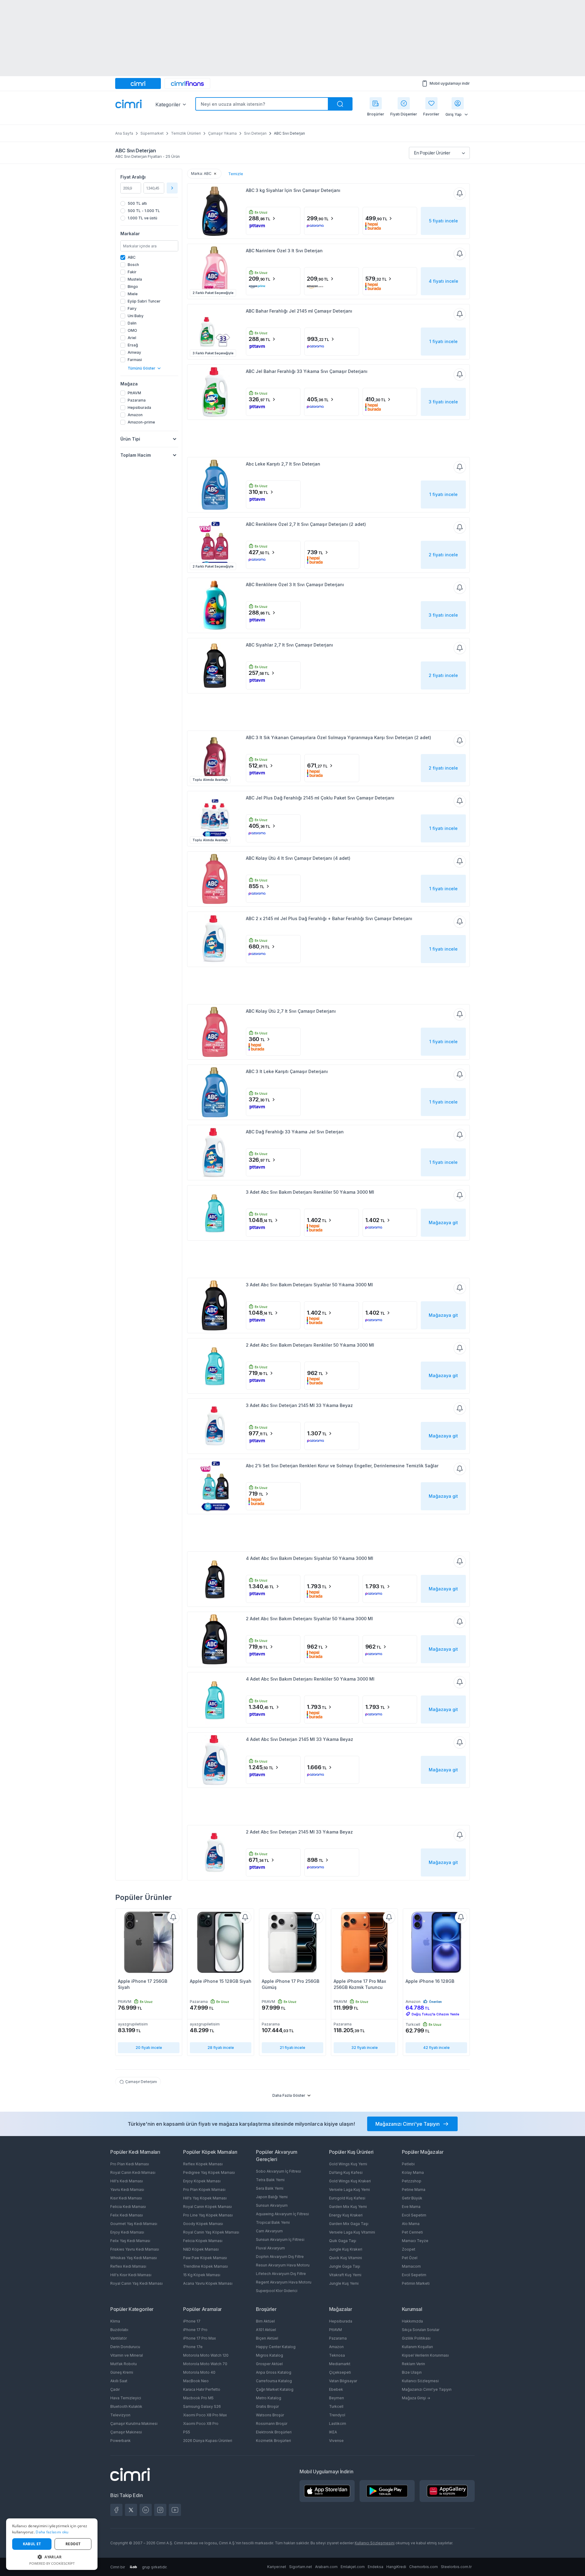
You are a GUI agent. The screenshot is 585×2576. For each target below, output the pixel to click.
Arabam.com (326, 2567)
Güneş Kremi (122, 2372)
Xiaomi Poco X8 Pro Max (205, 2415)
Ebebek (336, 2389)
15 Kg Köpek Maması (202, 2275)
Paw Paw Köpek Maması (205, 2258)
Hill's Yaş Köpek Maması (205, 2198)
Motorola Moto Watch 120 (206, 2355)
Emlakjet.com (353, 2567)
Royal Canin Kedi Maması (133, 2172)
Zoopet (409, 2249)
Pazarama (338, 2338)
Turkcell (336, 2406)
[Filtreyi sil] (215, 174)
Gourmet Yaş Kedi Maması (134, 2224)
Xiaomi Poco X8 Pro (201, 2424)
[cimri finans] (187, 83)
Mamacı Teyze (415, 2241)
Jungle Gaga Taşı (345, 2266)
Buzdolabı (119, 2330)
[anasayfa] (129, 105)
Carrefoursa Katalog (274, 2381)
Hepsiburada (341, 2321)
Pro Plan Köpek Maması (204, 2190)
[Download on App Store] (327, 2491)
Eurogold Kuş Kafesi (347, 2198)
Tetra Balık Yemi (270, 2180)
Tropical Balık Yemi (273, 2222)
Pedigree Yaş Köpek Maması (209, 2172)
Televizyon (120, 2415)
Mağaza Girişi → (416, 2398)
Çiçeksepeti (340, 2372)
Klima (115, 2321)
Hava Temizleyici (126, 2398)
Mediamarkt (340, 2364)
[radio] (149, 204)
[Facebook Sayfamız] (116, 2510)
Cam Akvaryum (269, 2231)
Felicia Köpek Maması (203, 2241)
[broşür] (376, 103)
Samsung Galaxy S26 (202, 2406)
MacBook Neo (196, 2381)
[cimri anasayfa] (138, 83)
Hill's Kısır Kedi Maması (131, 2275)
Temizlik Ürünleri (186, 133)
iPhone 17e (193, 2347)
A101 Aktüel (266, 2330)
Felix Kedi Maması (127, 2215)
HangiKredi (396, 2567)
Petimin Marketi (416, 2283)
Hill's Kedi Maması (127, 2181)
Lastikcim (338, 2424)
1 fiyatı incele (443, 341)
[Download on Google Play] (387, 2491)
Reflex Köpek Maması (203, 2164)
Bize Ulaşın (412, 2372)
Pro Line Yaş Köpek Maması (208, 2215)
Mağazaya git (443, 1222)
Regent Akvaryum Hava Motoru (284, 2282)
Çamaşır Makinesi (126, 2432)
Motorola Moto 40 (199, 2372)
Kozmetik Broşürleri (273, 2441)
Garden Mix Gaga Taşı (349, 2224)
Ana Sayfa (124, 133)
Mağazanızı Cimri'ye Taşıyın (427, 2389)
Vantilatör (119, 2338)
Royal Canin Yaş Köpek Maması (211, 2232)
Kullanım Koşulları (417, 2347)
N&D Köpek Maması (201, 2249)
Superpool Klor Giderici (277, 2291)
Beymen (337, 2398)
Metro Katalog (269, 2398)
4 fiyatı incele (443, 281)
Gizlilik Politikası (416, 2338)
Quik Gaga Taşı (343, 2241)
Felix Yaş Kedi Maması (130, 2241)
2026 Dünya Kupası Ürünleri (208, 2441)
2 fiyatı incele (443, 555)
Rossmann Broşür (272, 2424)
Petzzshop (412, 2181)
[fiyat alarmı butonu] (460, 193)
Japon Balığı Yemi (272, 2197)
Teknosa (337, 2355)
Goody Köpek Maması (203, 2224)
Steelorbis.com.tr (456, 2567)
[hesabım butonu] (458, 103)
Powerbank (121, 2441)
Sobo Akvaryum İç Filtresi (278, 2171)
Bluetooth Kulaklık (126, 2406)
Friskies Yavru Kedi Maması (135, 2249)
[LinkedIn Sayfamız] (146, 2510)
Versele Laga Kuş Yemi (349, 2190)
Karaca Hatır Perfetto (202, 2389)
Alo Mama (411, 2224)
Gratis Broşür (267, 2406)
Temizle (236, 174)
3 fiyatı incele (443, 402)
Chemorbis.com (424, 2567)
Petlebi (408, 2164)
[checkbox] (149, 257)
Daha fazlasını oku (52, 2532)
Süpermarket (152, 133)
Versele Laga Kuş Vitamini (352, 2232)
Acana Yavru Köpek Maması (208, 2283)
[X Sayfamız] (131, 2510)
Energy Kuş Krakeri (346, 2215)
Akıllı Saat (119, 2381)
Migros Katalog (269, 2355)
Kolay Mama (413, 2172)
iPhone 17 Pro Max (200, 2338)
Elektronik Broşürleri (274, 2432)
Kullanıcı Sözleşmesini (375, 2543)
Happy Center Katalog (276, 2347)
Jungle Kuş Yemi (344, 2283)
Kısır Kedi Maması (126, 2198)
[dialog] (52, 2544)
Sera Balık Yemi (270, 2188)
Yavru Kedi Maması (127, 2190)
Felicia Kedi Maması (128, 2207)
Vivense (336, 2441)
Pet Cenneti (412, 2232)
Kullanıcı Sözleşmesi (420, 2381)
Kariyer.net (277, 2567)
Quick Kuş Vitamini (346, 2258)
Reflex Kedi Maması (128, 2266)
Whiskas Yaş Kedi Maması (134, 2258)
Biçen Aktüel (267, 2338)
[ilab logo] (133, 2567)
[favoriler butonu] (431, 103)
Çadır (115, 2389)
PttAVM (335, 2330)
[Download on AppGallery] (447, 2491)
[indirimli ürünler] (404, 103)
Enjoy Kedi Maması (127, 2232)
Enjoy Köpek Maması (202, 2181)
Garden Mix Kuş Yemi (348, 2207)
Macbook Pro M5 (198, 2398)
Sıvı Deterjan (255, 133)
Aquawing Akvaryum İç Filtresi (282, 2214)
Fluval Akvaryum (270, 2248)
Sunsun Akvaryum (272, 2205)
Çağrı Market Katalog (275, 2389)
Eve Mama (411, 2207)
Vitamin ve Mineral (127, 2355)
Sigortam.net (301, 2567)
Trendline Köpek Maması (206, 2266)
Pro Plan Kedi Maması (130, 2164)
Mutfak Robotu (124, 2364)
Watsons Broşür (270, 2415)
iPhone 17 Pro (195, 2330)
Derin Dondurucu (125, 2347)
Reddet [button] (73, 2544)
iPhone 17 (192, 2321)
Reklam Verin (413, 2364)
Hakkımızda (412, 2321)
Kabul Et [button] (32, 2544)
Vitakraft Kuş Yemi (345, 2275)
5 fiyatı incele (443, 221)
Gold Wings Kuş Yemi (348, 2164)
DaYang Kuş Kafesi (346, 2172)
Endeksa (376, 2567)
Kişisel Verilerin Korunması (425, 2355)
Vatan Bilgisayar (343, 2381)
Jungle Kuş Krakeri (346, 2249)
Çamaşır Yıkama (222, 133)
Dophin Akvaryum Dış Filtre (280, 2257)
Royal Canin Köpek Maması (207, 2207)
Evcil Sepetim (414, 2215)
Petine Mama (414, 2190)
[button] (52, 2557)
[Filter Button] (172, 188)
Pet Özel (410, 2258)
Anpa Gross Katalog (274, 2372)
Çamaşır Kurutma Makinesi (134, 2424)
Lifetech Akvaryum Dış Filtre (281, 2274)
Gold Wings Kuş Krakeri (350, 2181)
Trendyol (337, 2415)
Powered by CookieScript (52, 2563)
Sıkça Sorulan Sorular (421, 2330)
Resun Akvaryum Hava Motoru (283, 2265)
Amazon (336, 2347)
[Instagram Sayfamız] (160, 2510)
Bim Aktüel (265, 2321)
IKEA (333, 2432)
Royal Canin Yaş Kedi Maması (136, 2283)
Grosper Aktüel (269, 2364)
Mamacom (411, 2266)
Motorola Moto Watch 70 (205, 2364)
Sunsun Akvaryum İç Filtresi (280, 2239)
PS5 (187, 2432)
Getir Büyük (412, 2198)
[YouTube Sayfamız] (175, 2510)
